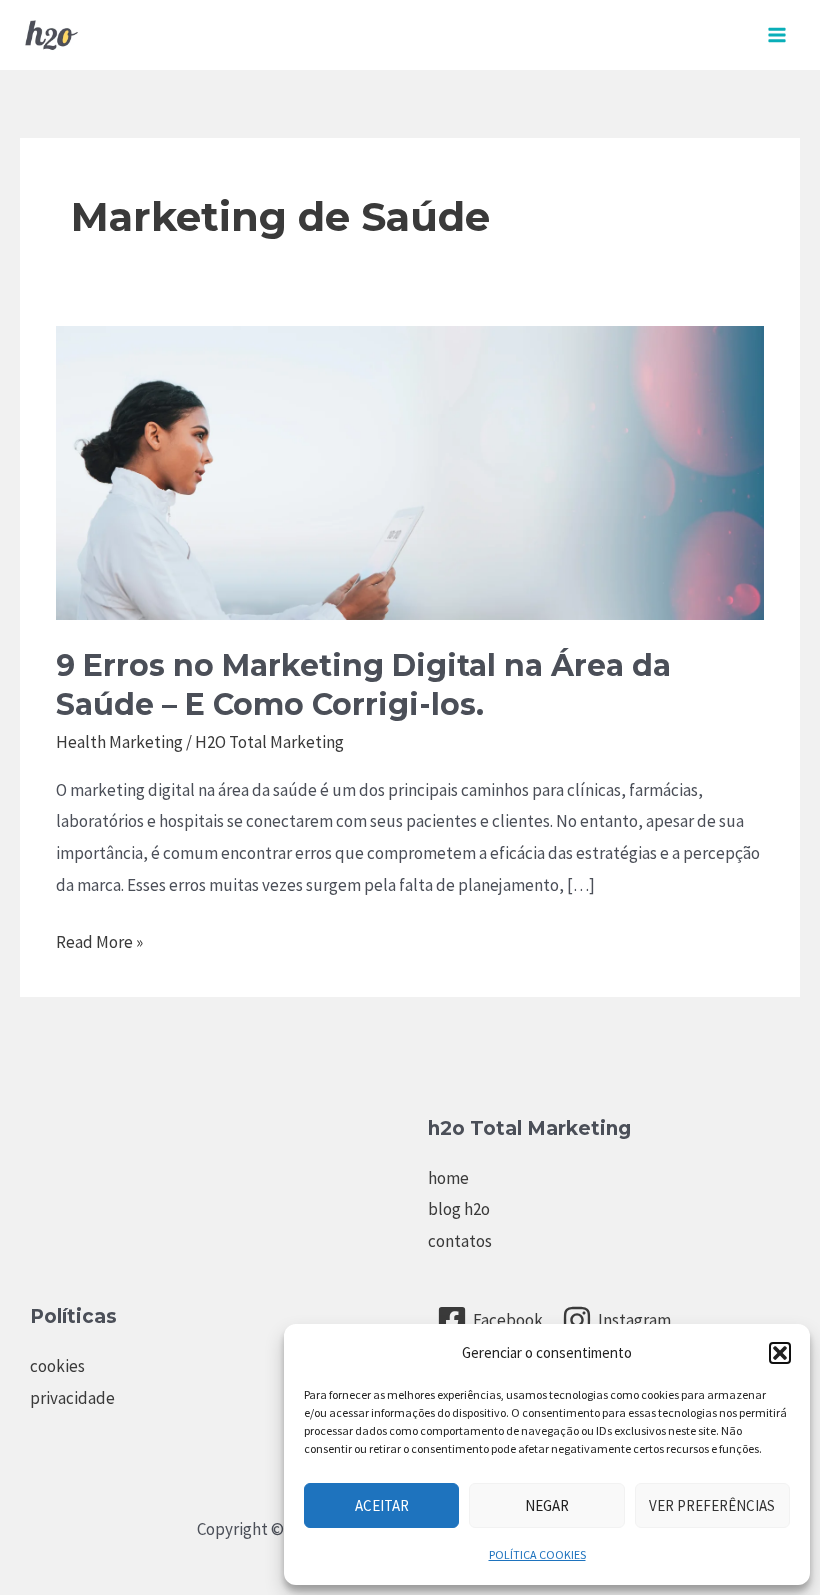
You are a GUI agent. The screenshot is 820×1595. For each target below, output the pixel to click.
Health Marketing (119, 742)
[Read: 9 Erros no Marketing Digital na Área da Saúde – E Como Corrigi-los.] (409, 471)
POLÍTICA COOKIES (537, 1554)
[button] (780, 1353)
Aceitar (382, 1505)
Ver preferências (712, 1505)
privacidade (72, 1398)
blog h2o (459, 1209)
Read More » (99, 944)
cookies (57, 1366)
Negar (547, 1505)
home (448, 1178)
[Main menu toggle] (778, 35)
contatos (460, 1241)
